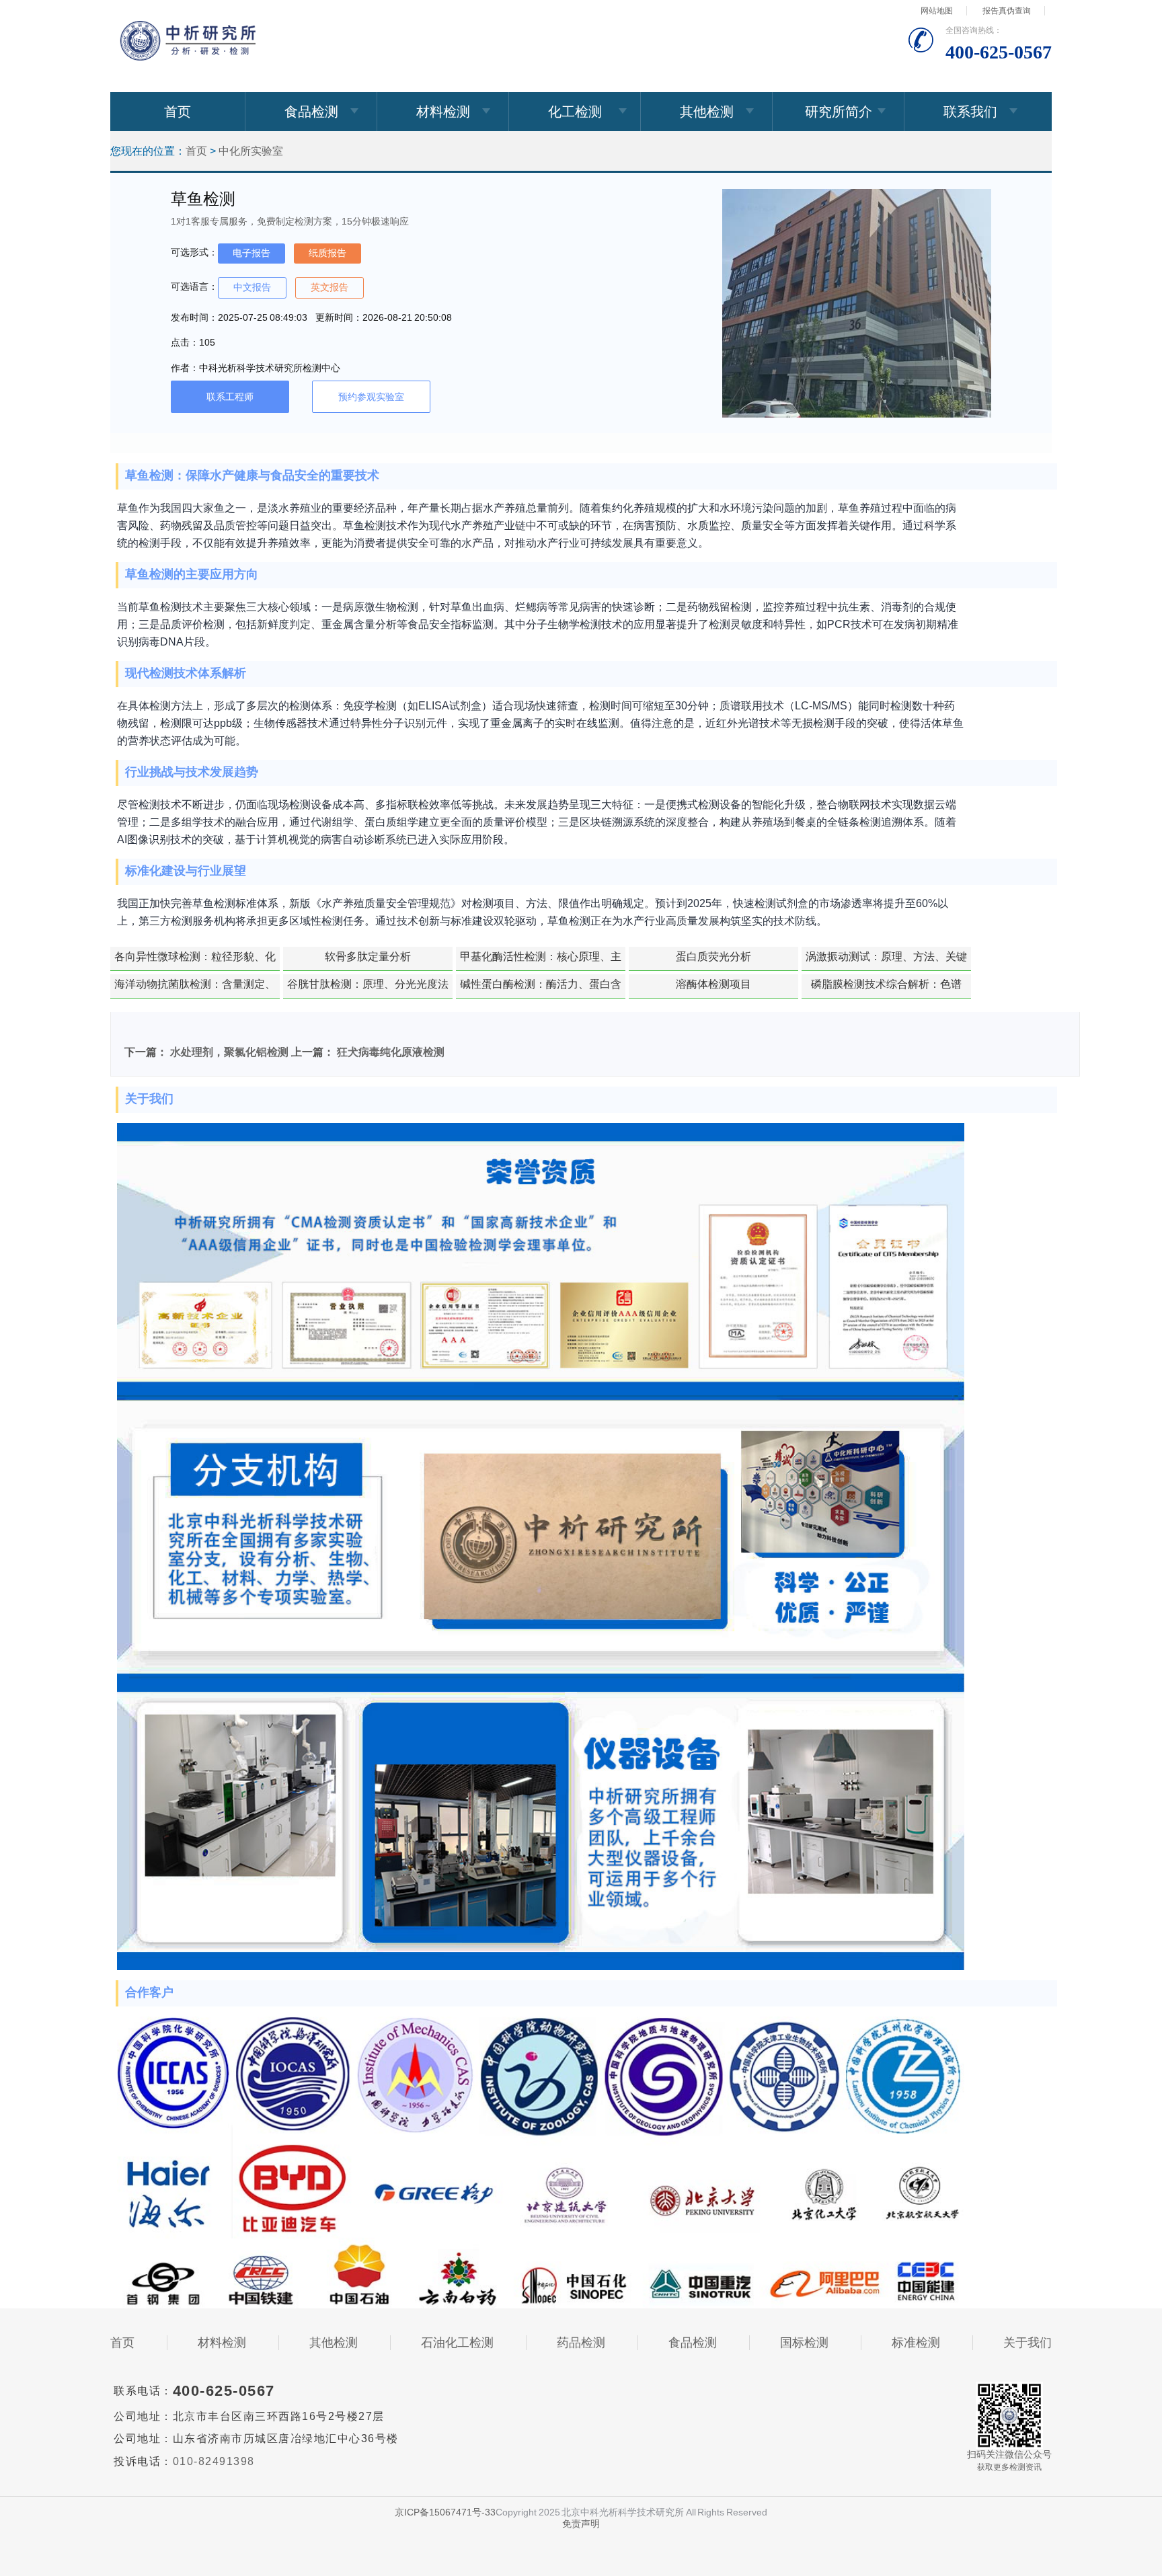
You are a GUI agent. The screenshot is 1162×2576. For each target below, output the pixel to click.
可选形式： (194, 252)
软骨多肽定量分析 (368, 957)
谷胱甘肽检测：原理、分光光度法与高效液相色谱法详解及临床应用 (368, 988)
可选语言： (194, 286)
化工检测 (575, 112)
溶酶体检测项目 (713, 984)
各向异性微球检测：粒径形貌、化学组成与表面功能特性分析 (195, 961)
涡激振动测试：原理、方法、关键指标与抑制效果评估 (886, 961)
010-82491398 (214, 2461)
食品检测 (311, 112)
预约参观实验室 (371, 397)
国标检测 (804, 2343)
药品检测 (581, 2343)
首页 (178, 112)
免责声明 (581, 2524)
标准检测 (916, 2343)
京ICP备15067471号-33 (445, 2512)
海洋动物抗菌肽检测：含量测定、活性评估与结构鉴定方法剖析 (195, 988)
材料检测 (443, 112)
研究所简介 (839, 112)
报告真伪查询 (1007, 11)
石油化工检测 (457, 2343)
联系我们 (970, 112)
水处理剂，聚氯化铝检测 (229, 1052)
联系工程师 (230, 397)
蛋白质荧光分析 (713, 957)
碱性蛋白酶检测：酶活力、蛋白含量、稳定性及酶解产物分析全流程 (541, 988)
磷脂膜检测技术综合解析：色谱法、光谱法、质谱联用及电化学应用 (886, 988)
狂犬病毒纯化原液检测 (391, 1052)
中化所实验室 (251, 151)
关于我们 (1028, 2343)
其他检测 (707, 112)
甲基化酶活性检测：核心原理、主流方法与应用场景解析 (541, 961)
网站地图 (937, 11)
